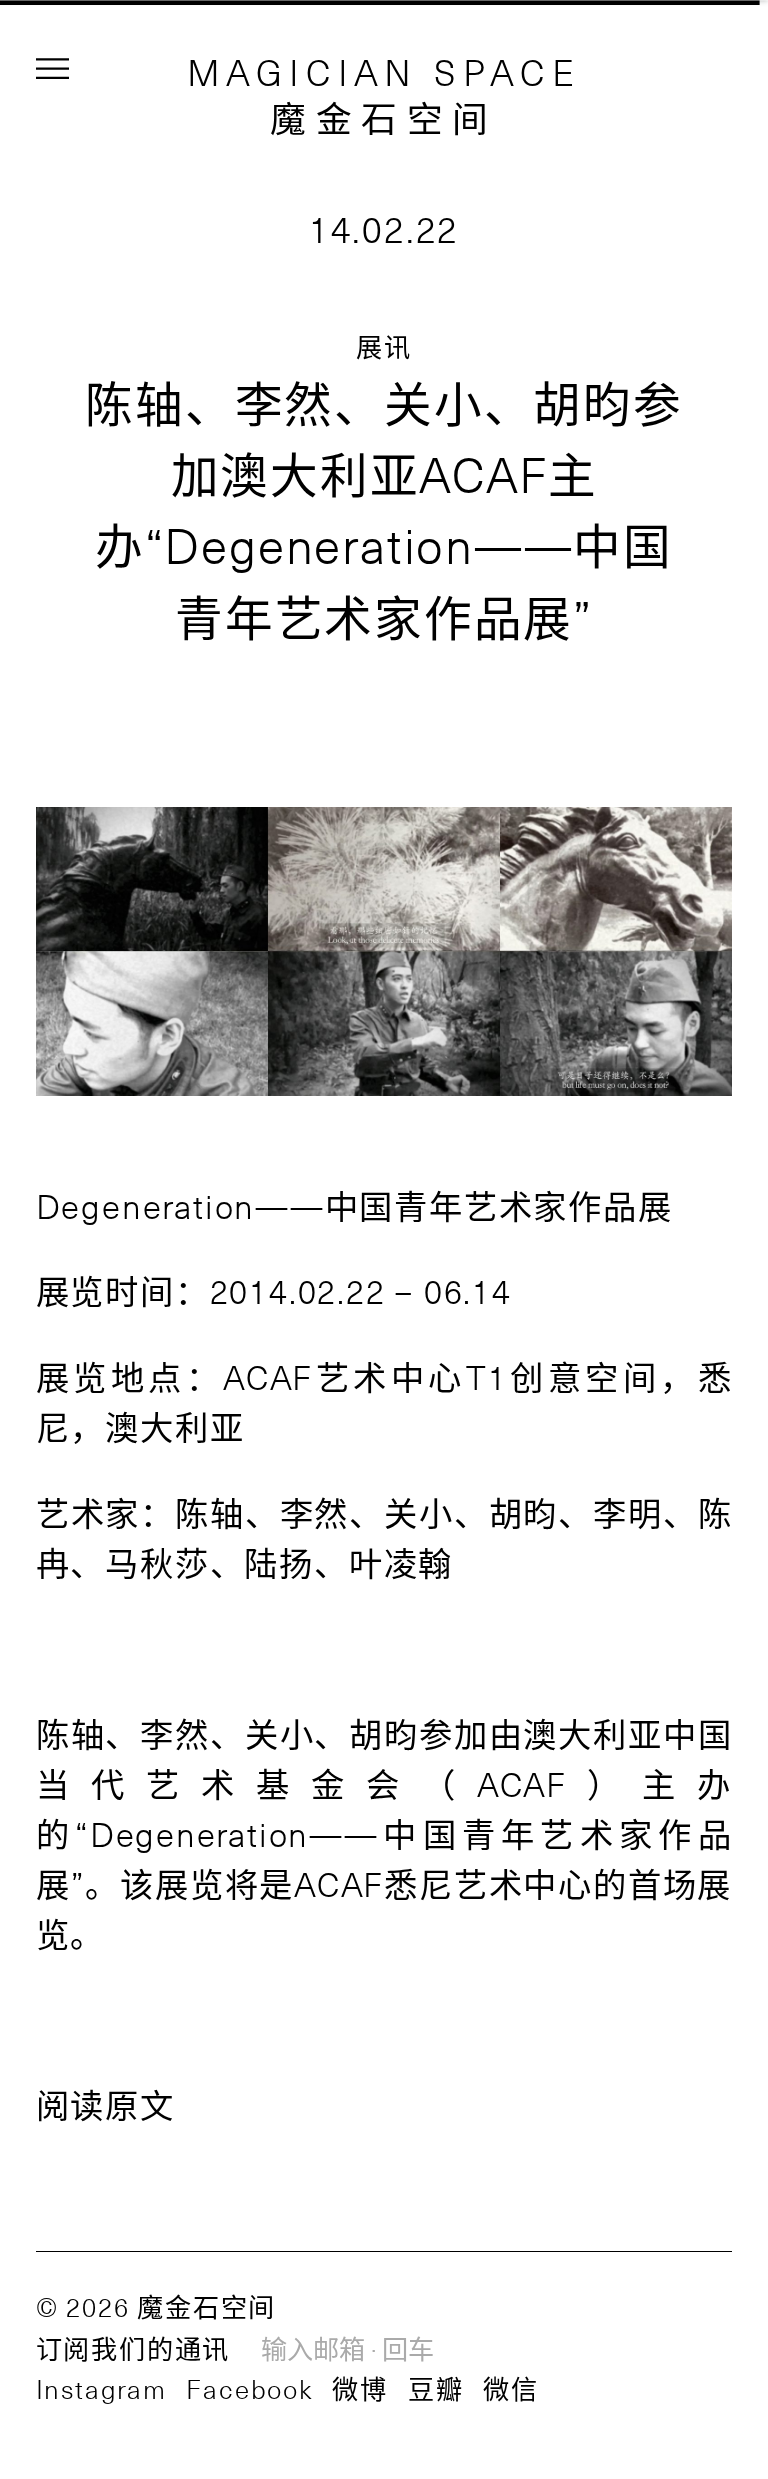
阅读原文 (105, 2104)
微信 (511, 2388)
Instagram (101, 2388)
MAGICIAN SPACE (384, 71)
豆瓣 (436, 2388)
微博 (360, 2388)
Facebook (249, 2388)
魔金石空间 (384, 117)
